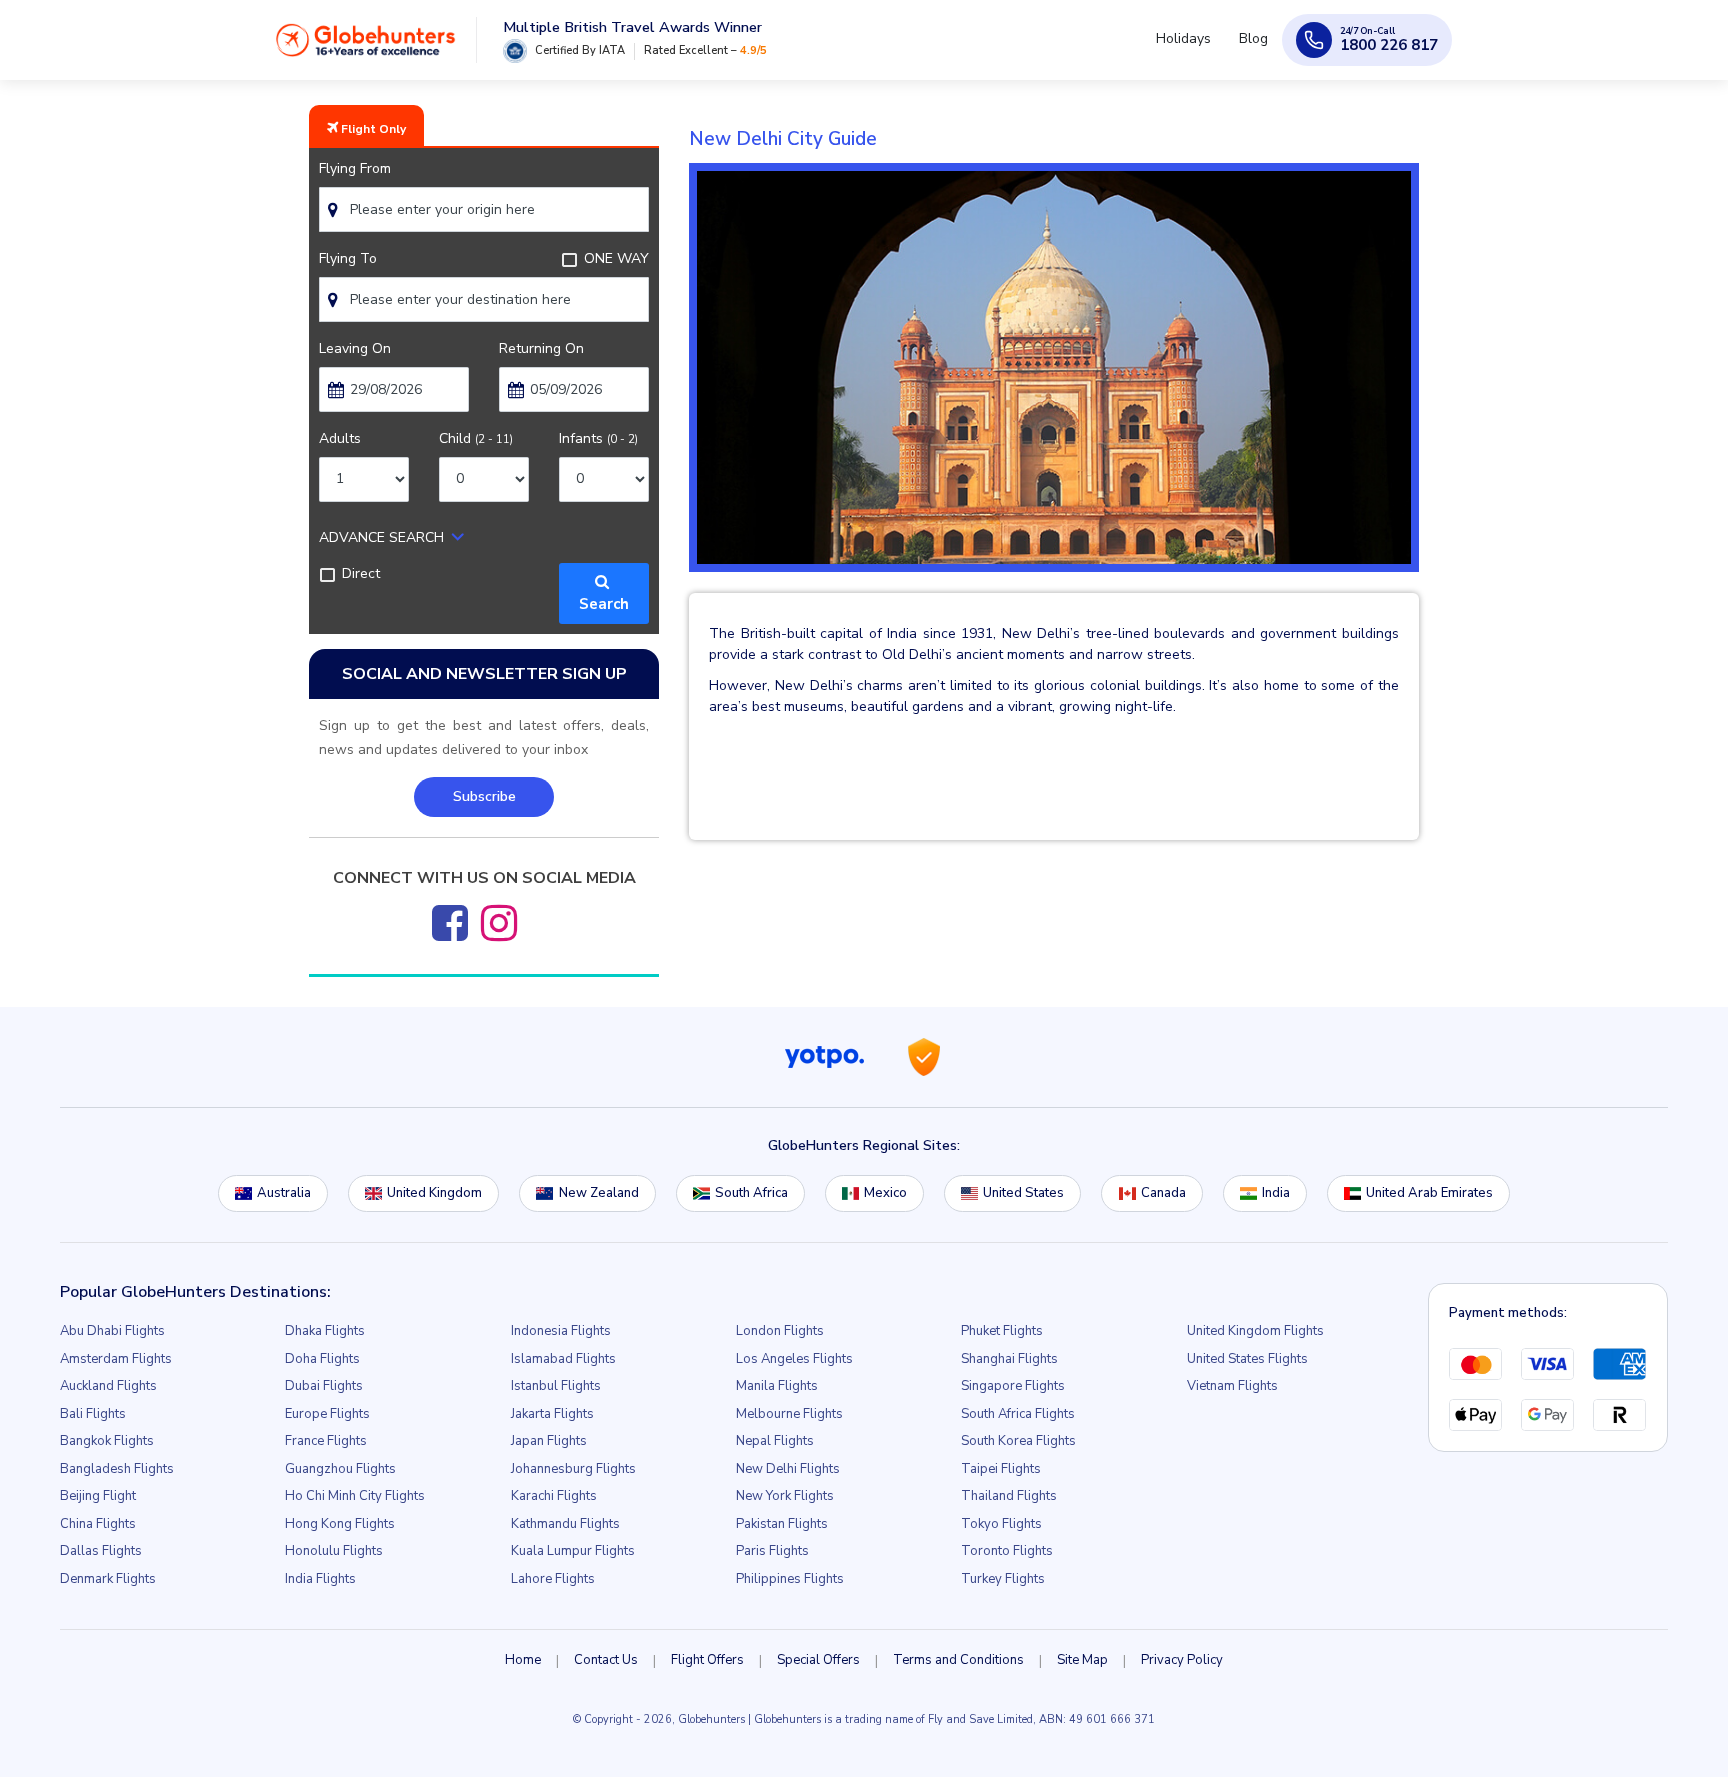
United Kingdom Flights (1255, 1331)
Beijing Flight (98, 1496)
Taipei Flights (1001, 1469)
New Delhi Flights (788, 1469)
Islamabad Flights (563, 1359)
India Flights (320, 1579)
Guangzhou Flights (340, 1469)
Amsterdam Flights (116, 1359)
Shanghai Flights (1009, 1359)
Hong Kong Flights (340, 1524)
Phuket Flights (1002, 1331)
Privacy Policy (1182, 1660)
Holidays (1195, 47)
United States (1023, 1193)
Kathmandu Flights (565, 1524)
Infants (598, 438)
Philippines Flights (790, 1579)
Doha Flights (322, 1359)
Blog (1257, 47)
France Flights (326, 1441)
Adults (340, 438)
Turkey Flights (1003, 1579)
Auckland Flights (108, 1386)
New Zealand (599, 1193)
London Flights (780, 1331)
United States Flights (1247, 1359)
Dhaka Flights (325, 1331)
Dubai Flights (324, 1386)
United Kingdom (434, 1193)
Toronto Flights (1007, 1551)
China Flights (98, 1524)
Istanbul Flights (556, 1386)
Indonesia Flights (561, 1331)
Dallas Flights (101, 1551)
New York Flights (785, 1496)
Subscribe (484, 796)
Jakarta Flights (552, 1414)
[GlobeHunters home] (366, 47)
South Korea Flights (1018, 1441)
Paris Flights (772, 1551)
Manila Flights (777, 1386)
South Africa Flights (1018, 1414)
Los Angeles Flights (794, 1359)
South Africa (751, 1193)
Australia (284, 1193)
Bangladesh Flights (117, 1469)
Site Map (1082, 1660)
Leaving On (355, 348)
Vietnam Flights (1232, 1386)
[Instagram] (499, 923)
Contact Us (606, 1660)
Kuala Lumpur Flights (573, 1551)
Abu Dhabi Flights (112, 1331)
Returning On (541, 348)
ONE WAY (616, 258)
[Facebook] (450, 923)
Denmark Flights (108, 1579)
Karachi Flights (554, 1496)
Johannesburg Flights (573, 1469)
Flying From (355, 168)
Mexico (885, 1193)
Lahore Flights (553, 1579)
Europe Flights (327, 1414)
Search (604, 593)
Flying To (348, 258)
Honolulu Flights (334, 1551)
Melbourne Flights (789, 1414)
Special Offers (818, 1660)
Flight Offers (707, 1660)
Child (476, 438)
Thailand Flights (1009, 1496)
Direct (361, 573)
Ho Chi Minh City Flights (355, 1496)
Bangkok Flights (107, 1441)
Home (523, 1660)
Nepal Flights (775, 1441)
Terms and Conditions (958, 1660)
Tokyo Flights (1001, 1524)
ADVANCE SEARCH (381, 537)
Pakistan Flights (782, 1524)
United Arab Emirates (1429, 1193)
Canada (1163, 1193)
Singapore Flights (1013, 1386)
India (1276, 1193)
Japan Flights (549, 1441)
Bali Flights (93, 1414)
